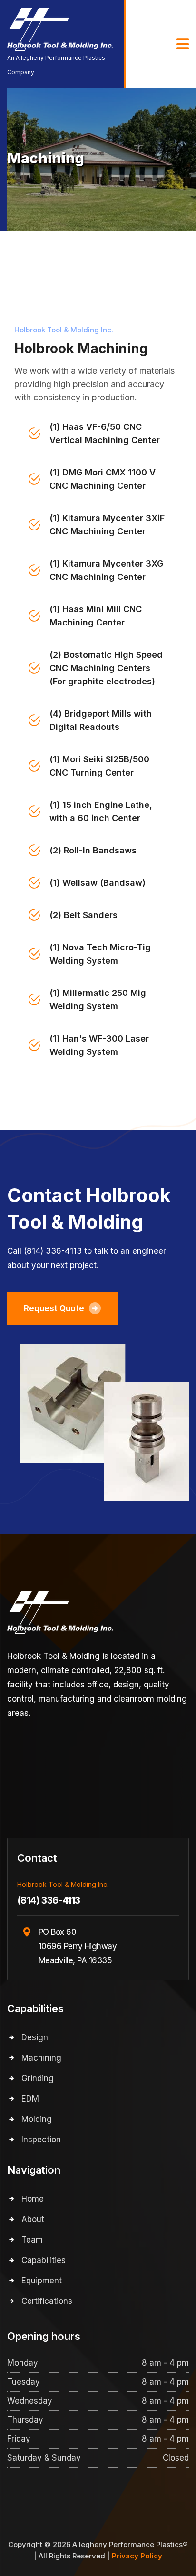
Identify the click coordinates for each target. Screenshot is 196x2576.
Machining (41, 2058)
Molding (37, 2119)
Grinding (38, 2078)
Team (32, 2240)
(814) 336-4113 (49, 1900)
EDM (30, 2099)
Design (35, 2037)
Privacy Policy (137, 2556)
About (33, 2219)
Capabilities (44, 2260)
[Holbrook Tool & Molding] (60, 29)
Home (33, 2199)
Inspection (41, 2140)
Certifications (47, 2301)
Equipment (42, 2281)
